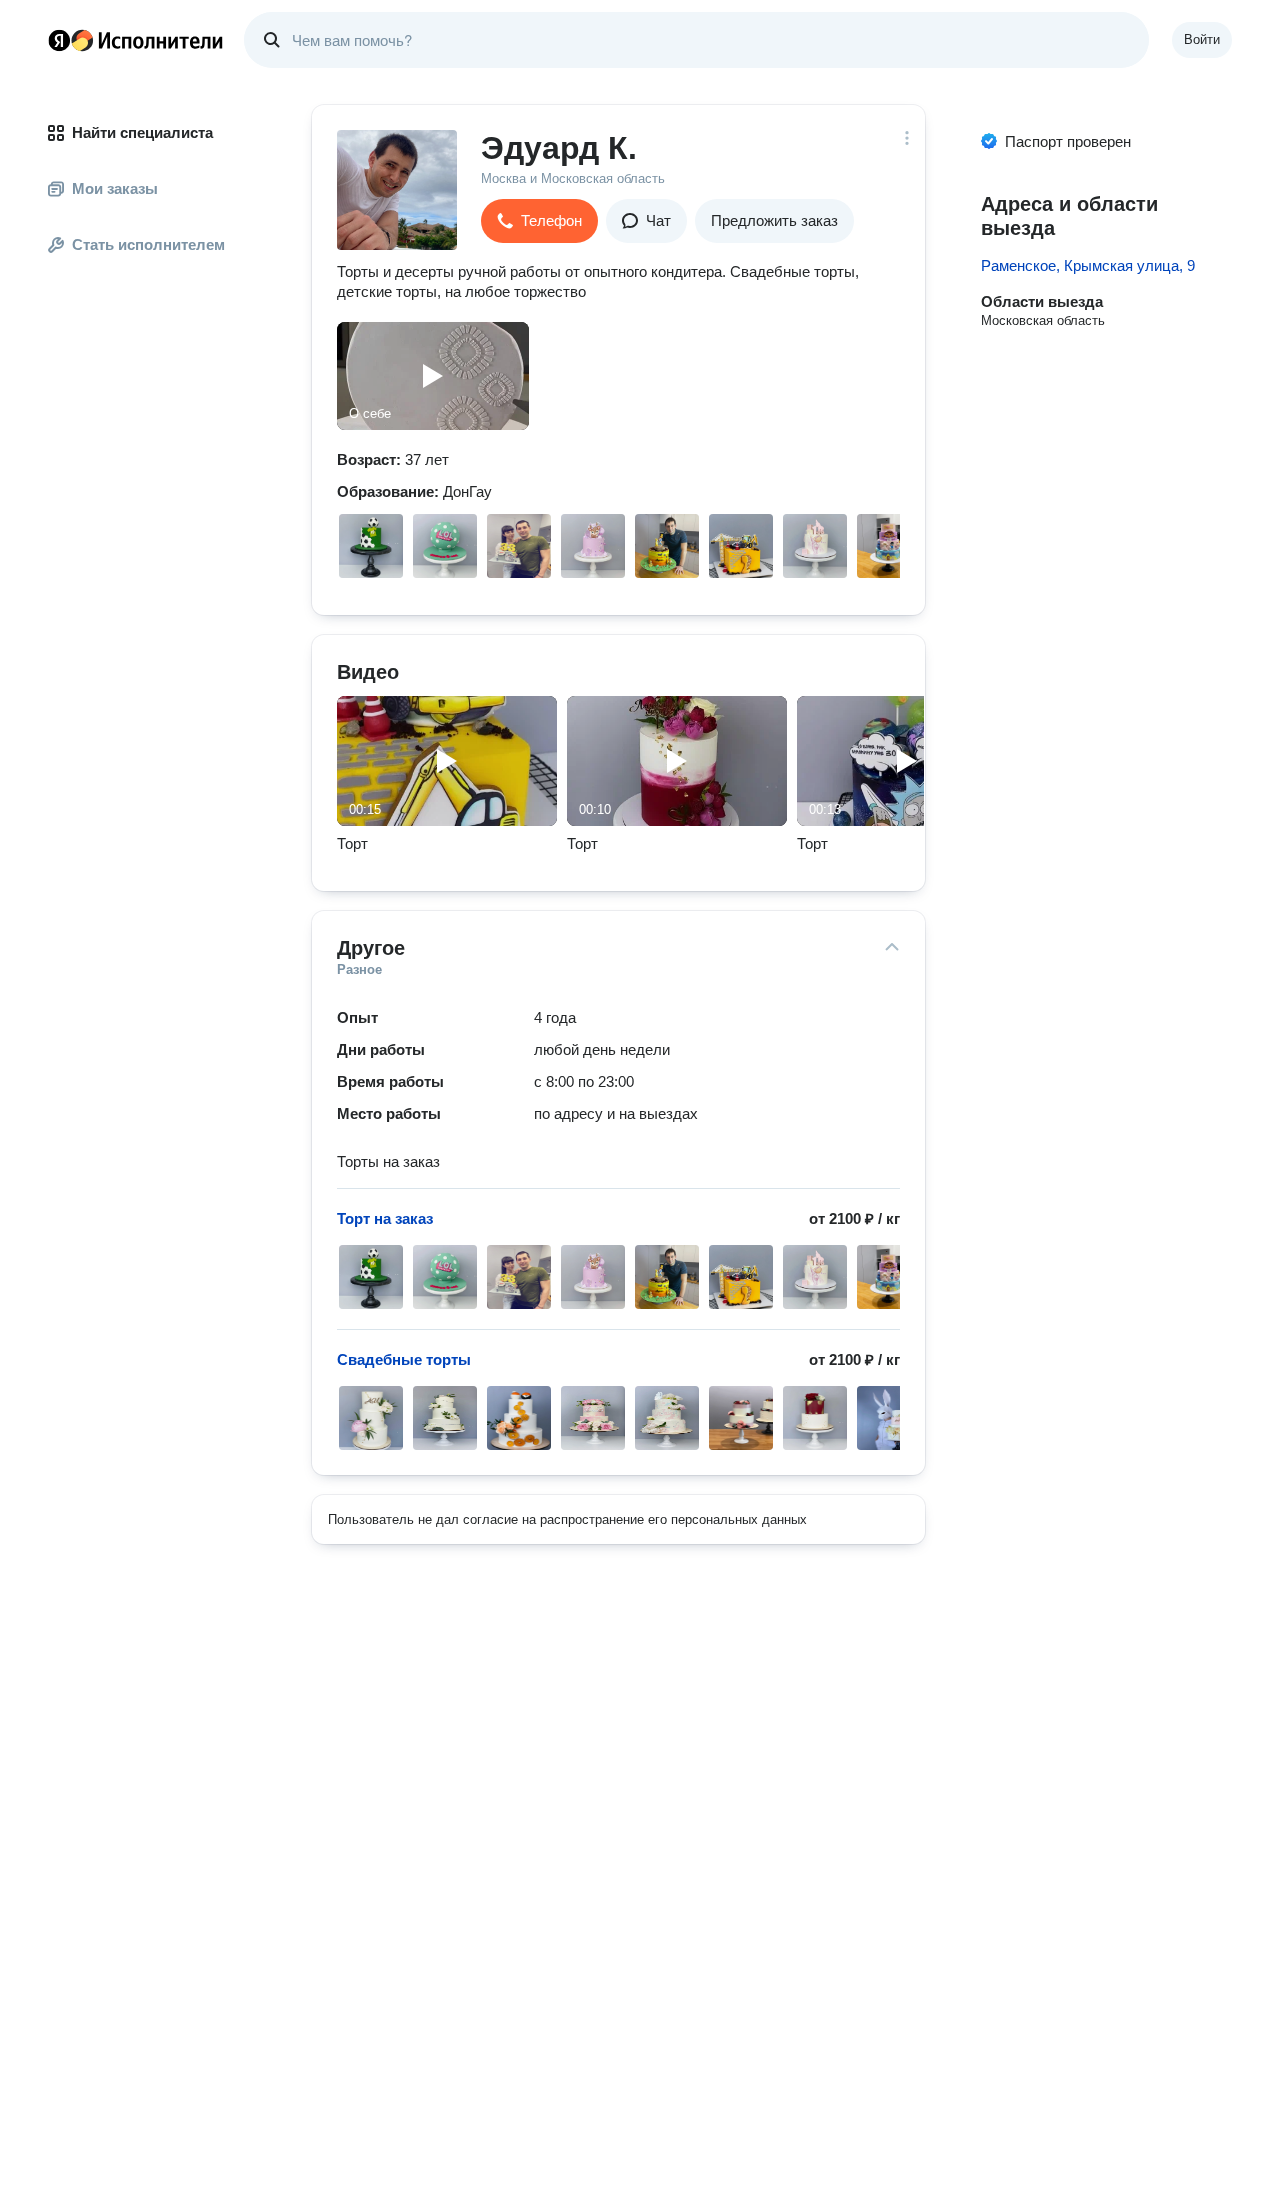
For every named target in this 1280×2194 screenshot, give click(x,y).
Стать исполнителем (148, 244)
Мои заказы (115, 188)
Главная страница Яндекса (59, 40)
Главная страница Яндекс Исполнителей (136, 40)
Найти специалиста (142, 132)
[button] (539, 221)
